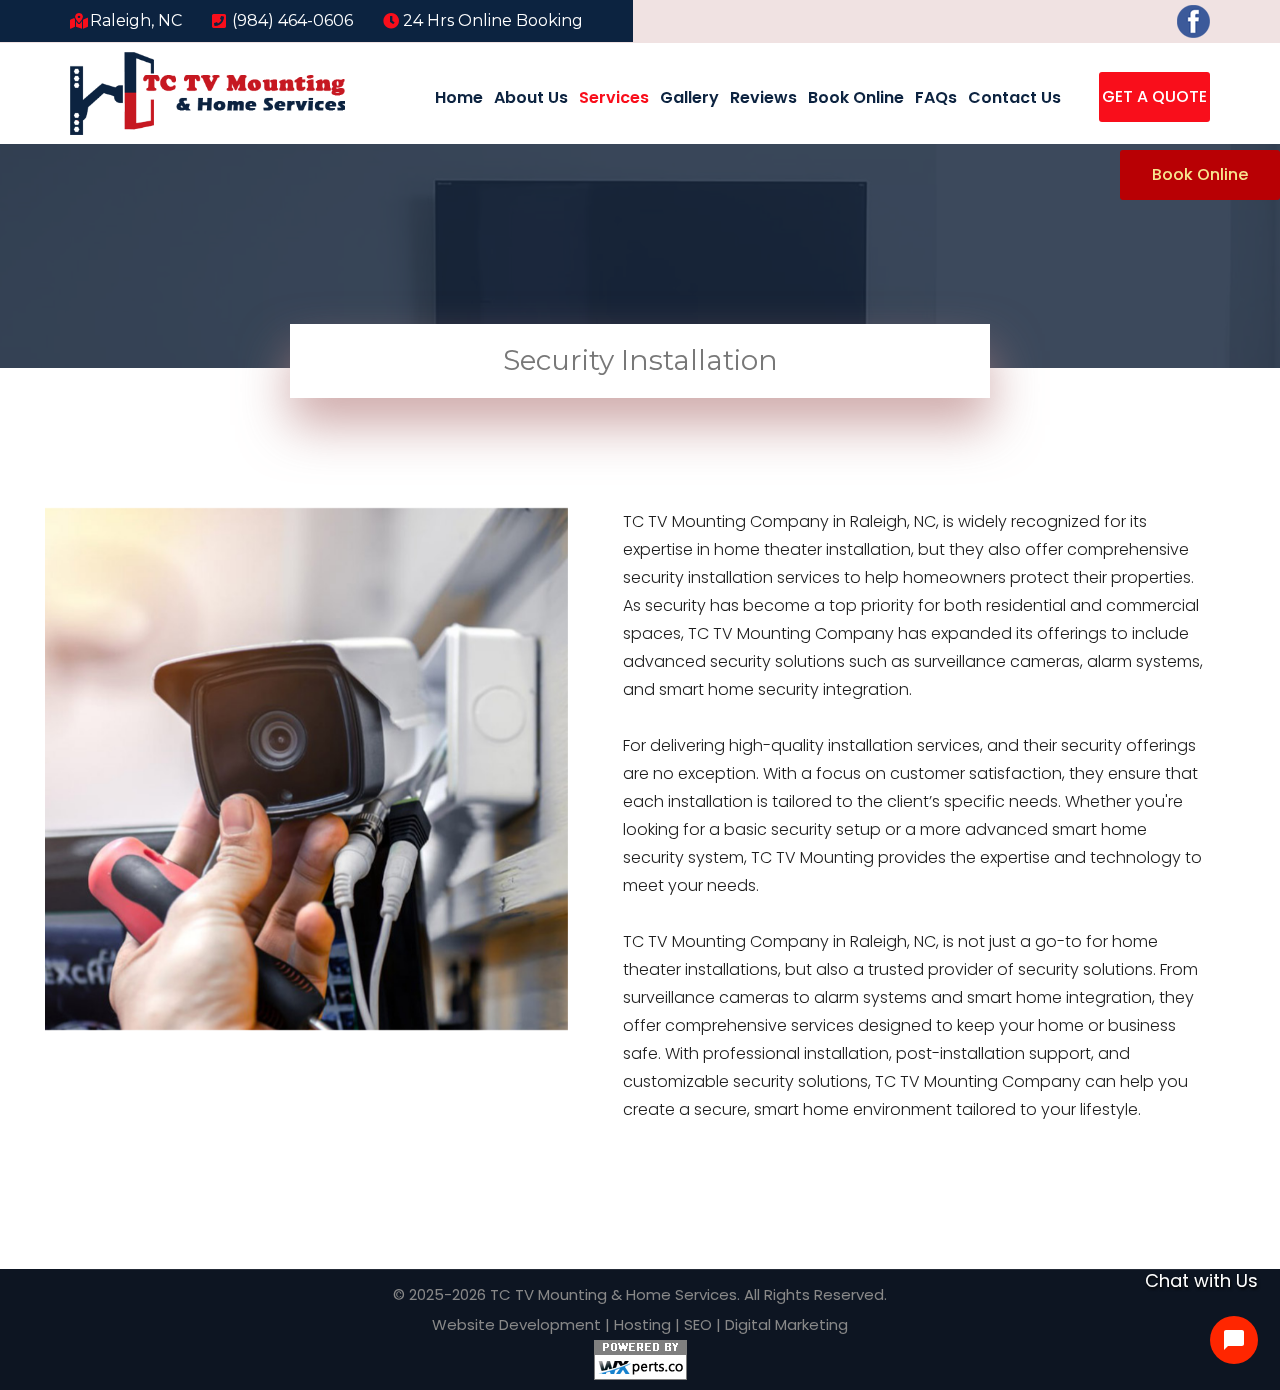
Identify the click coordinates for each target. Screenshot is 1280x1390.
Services (614, 97)
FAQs (936, 97)
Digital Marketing (786, 1324)
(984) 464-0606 (292, 20)
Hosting (642, 1324)
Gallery (689, 97)
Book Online (856, 97)
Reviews (763, 97)
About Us (531, 97)
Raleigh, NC (136, 20)
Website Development (516, 1324)
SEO (698, 1324)
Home (459, 97)
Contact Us (1014, 97)
